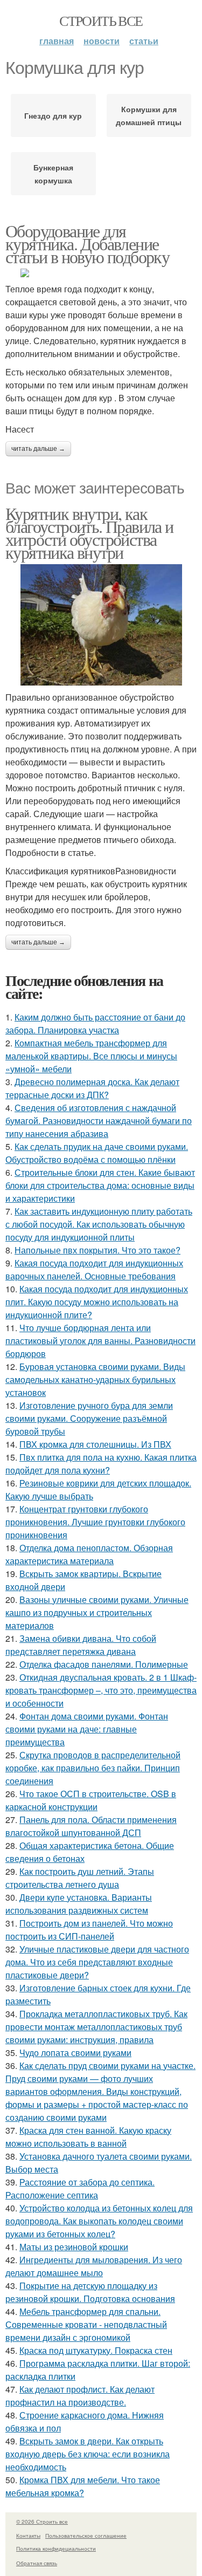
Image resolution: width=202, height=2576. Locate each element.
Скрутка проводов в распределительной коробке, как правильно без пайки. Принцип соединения (93, 1768)
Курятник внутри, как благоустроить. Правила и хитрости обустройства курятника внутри (89, 533)
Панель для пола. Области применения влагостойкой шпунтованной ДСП (91, 1826)
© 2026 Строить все (42, 2522)
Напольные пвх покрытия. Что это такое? (97, 1250)
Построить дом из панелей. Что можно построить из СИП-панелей (89, 1930)
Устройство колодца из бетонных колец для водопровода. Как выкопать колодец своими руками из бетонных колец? (99, 2221)
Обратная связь (37, 2563)
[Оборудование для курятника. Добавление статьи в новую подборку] (101, 273)
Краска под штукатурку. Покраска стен (96, 2350)
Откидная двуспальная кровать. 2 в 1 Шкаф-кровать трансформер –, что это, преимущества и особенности (101, 1690)
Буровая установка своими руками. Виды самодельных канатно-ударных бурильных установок (95, 1379)
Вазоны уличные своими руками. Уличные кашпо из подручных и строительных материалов (97, 1612)
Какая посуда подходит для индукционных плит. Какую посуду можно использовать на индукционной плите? (97, 1302)
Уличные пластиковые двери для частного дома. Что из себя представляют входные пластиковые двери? (97, 1962)
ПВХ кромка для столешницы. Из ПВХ (95, 1444)
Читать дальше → (38, 449)
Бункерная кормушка (53, 174)
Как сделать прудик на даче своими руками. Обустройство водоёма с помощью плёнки (97, 1153)
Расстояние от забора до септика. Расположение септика (80, 2188)
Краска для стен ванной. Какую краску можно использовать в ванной (88, 2137)
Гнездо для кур (53, 115)
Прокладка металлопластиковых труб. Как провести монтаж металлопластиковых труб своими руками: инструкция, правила (96, 2027)
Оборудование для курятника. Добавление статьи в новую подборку (87, 244)
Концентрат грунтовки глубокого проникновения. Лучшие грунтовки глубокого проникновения (95, 1522)
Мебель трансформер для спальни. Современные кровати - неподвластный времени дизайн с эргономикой (86, 2324)
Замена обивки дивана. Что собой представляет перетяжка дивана (81, 1645)
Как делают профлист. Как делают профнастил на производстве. (80, 2396)
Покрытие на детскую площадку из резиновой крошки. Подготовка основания (90, 2292)
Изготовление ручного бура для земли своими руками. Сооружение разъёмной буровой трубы (89, 1418)
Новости (102, 41)
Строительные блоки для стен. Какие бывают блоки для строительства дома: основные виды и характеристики (100, 1185)
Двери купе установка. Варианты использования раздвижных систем (79, 1904)
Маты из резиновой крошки (74, 2247)
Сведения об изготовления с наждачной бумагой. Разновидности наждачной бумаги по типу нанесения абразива (99, 1121)
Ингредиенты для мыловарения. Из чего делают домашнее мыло (94, 2266)
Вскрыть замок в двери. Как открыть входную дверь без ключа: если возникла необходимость (88, 2454)
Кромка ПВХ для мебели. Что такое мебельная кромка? (83, 2486)
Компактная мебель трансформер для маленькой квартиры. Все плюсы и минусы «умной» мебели (91, 1056)
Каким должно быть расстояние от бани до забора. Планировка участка (95, 1023)
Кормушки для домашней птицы (149, 115)
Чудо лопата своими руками (75, 2053)
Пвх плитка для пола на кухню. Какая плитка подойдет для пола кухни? (101, 1464)
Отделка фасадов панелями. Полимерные (104, 1664)
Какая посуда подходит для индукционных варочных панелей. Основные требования (94, 1269)
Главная (57, 41)
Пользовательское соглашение (86, 2536)
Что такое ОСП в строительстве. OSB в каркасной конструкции (91, 1800)
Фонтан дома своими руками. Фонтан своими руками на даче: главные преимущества (87, 1729)
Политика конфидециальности (56, 2548)
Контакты (28, 2536)
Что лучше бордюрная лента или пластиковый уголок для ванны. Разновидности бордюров (100, 1341)
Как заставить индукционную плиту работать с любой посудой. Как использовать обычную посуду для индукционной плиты (99, 1224)
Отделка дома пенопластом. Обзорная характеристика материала (89, 1554)
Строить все (101, 20)
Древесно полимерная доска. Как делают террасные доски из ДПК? (92, 1088)
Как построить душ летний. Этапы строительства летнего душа (80, 1878)
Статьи (144, 41)
